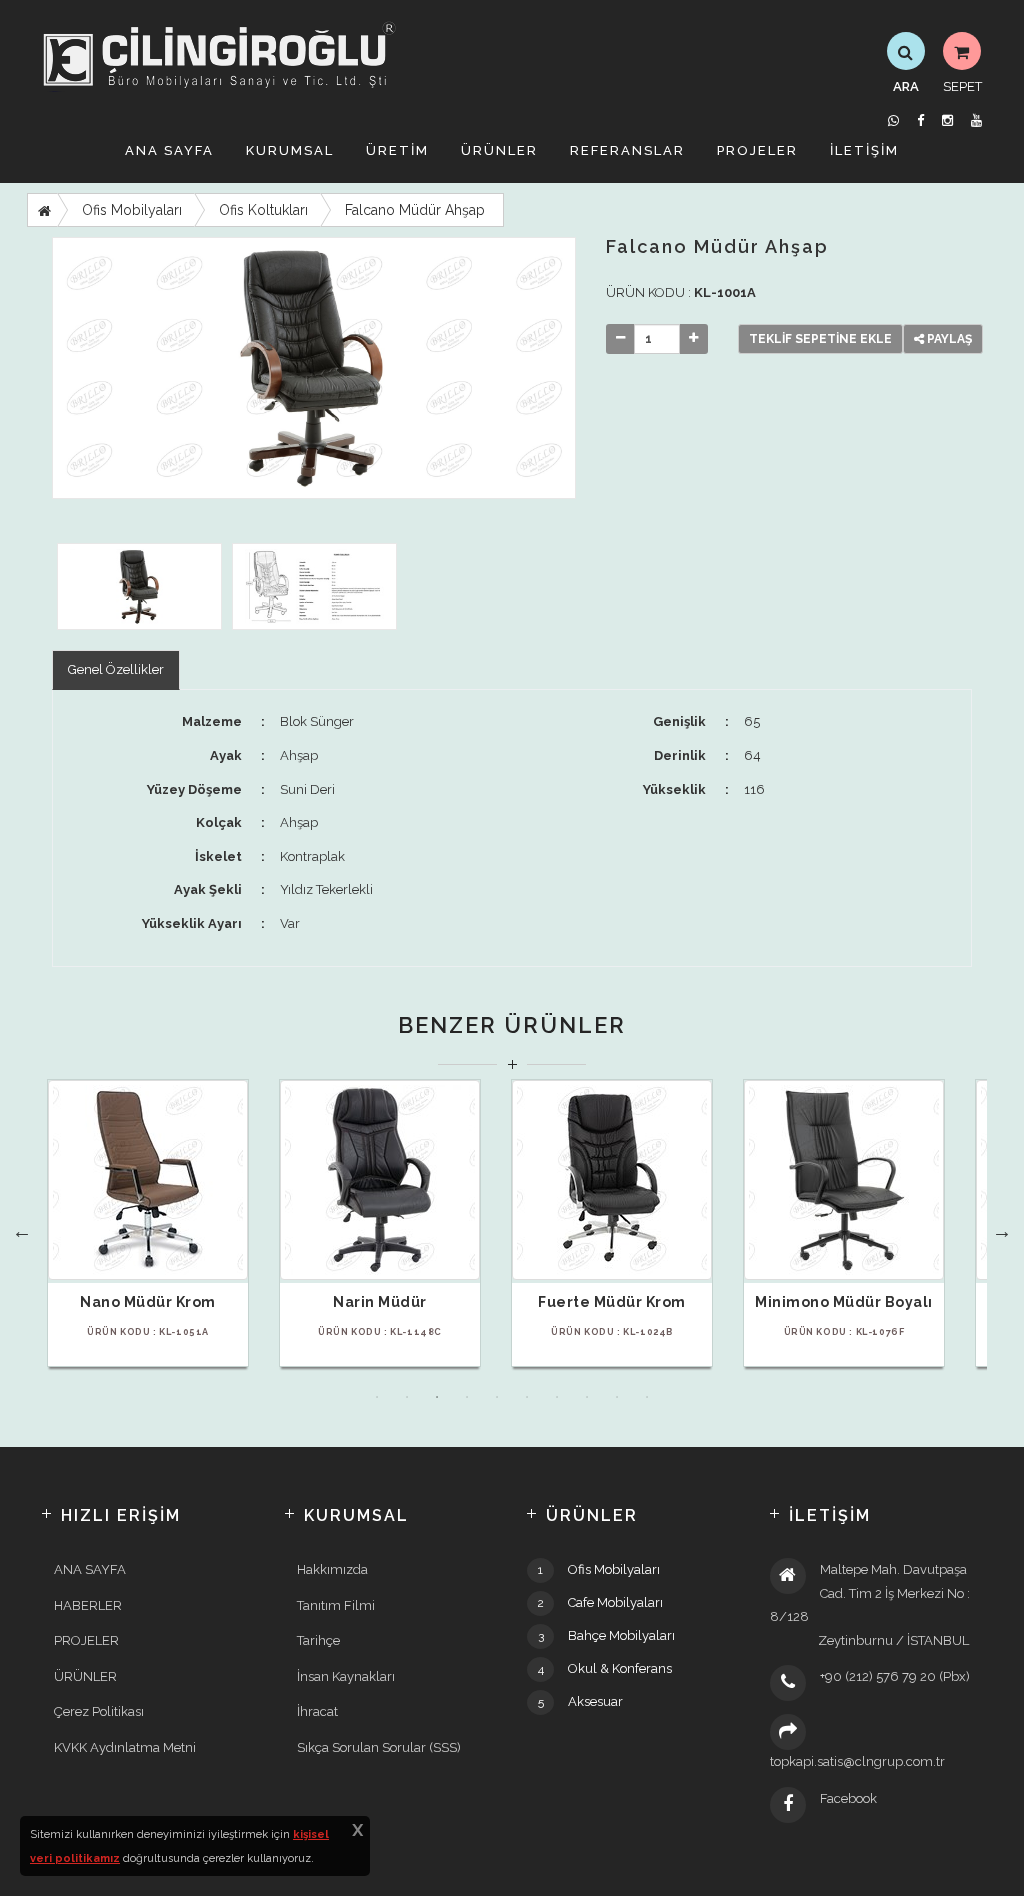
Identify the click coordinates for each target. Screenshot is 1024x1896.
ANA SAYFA (169, 150)
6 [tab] (527, 1397)
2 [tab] (407, 1397)
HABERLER (88, 1605)
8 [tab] (587, 1397)
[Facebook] (920, 120)
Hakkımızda (332, 1569)
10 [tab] (647, 1397)
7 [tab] (557, 1397)
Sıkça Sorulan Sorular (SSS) (379, 1747)
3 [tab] (437, 1397)
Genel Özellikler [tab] (116, 669)
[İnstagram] (947, 120)
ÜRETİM (397, 150)
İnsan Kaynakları (346, 1676)
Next (1002, 1231)
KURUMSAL (290, 150)
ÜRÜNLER (499, 150)
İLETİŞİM (864, 150)
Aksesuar (595, 1701)
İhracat (317, 1711)
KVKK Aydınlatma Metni (125, 1747)
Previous (22, 1231)
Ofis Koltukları (263, 210)
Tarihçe (318, 1640)
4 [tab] (467, 1397)
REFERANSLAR (627, 150)
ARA (906, 86)
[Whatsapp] (893, 120)
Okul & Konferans (620, 1668)
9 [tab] (617, 1397)
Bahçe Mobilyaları (621, 1635)
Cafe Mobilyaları (615, 1602)
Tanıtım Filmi (336, 1605)
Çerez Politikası (99, 1711)
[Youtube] (976, 120)
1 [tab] (377, 1397)
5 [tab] (497, 1397)
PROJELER (757, 150)
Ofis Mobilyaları (132, 210)
